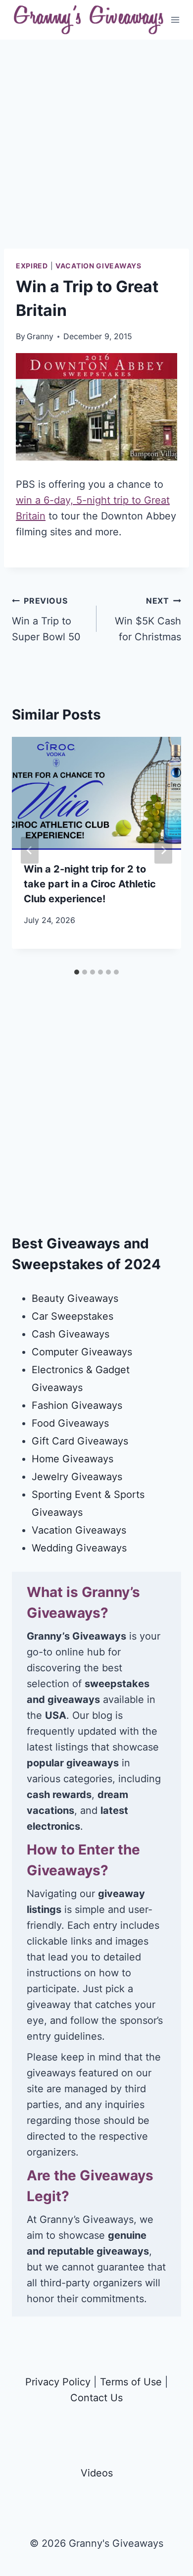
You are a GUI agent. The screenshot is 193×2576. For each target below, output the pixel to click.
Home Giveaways (72, 1459)
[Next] (163, 850)
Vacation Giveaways (98, 266)
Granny (40, 336)
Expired (32, 266)
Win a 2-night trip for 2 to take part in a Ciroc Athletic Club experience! (90, 884)
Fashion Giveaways (77, 1405)
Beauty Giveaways (75, 1298)
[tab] (77, 972)
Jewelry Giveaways (77, 1477)
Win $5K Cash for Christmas (148, 619)
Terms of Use (131, 2382)
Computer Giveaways (82, 1352)
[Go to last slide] (30, 850)
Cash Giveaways (71, 1334)
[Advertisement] (96, 152)
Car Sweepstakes (72, 1316)
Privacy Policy (58, 2382)
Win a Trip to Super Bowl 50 (46, 619)
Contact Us (96, 2398)
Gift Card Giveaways (80, 1441)
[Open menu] (175, 20)
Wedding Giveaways (79, 1548)
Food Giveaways (70, 1423)
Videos (97, 2473)
